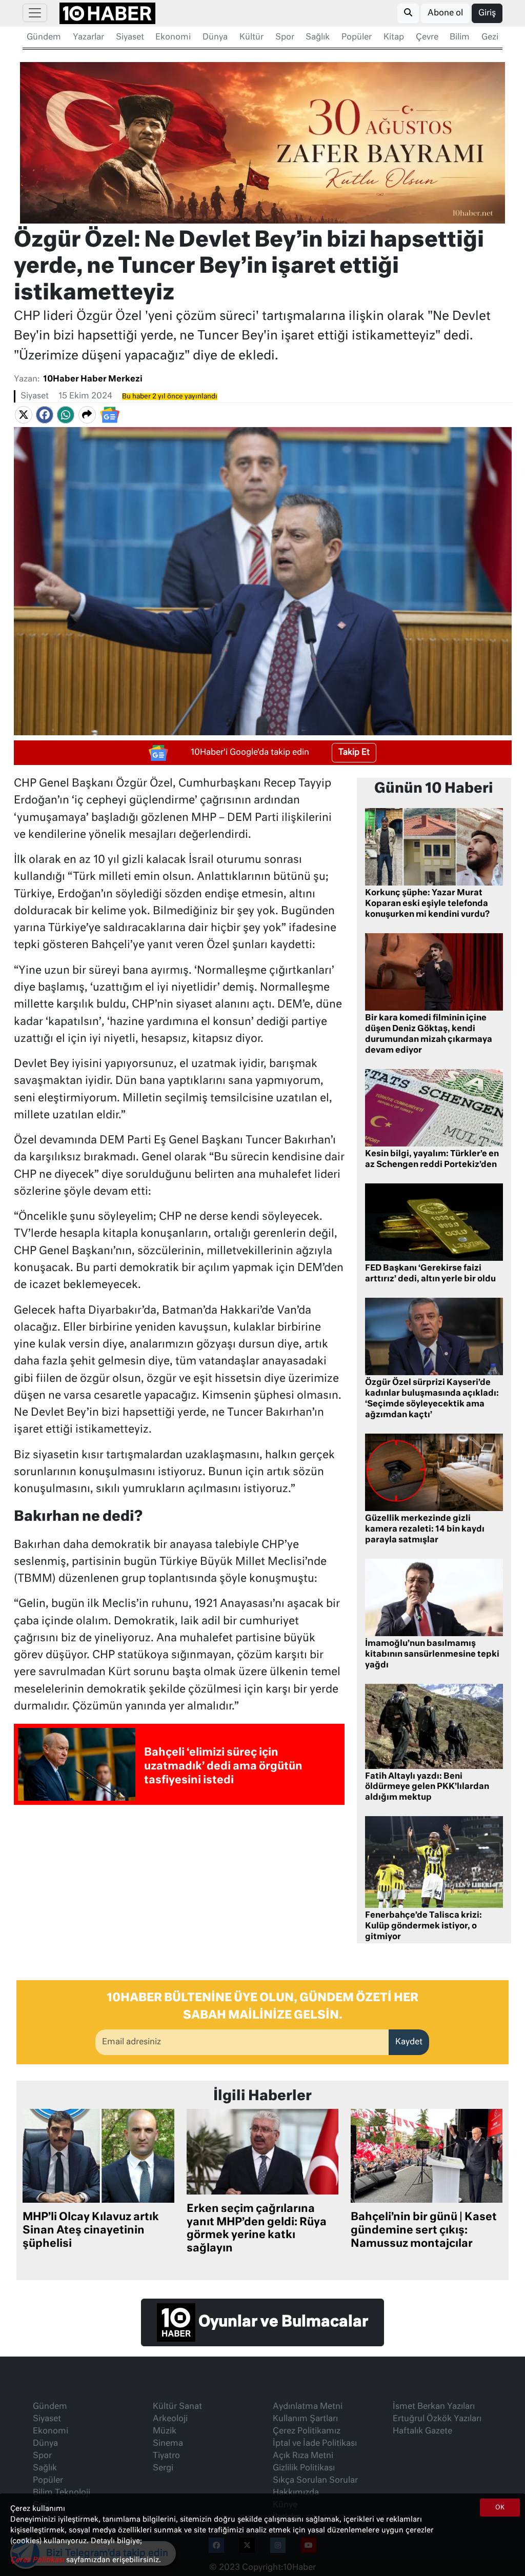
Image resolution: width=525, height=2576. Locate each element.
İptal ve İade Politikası (315, 2444)
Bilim (460, 37)
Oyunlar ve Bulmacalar (282, 2322)
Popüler (357, 37)
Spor (285, 37)
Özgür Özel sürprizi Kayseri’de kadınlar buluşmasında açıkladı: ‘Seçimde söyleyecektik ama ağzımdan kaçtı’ (432, 1399)
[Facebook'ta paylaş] (45, 415)
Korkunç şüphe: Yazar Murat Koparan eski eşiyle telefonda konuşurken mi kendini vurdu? (427, 904)
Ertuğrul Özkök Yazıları (437, 2419)
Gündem (44, 37)
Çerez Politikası (38, 2560)
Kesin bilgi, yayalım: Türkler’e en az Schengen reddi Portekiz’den (432, 1160)
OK (500, 2508)
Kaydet (409, 2042)
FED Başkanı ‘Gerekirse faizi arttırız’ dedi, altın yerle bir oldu (430, 1274)
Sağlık (318, 37)
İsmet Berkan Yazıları (434, 2407)
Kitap (394, 37)
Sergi (163, 2468)
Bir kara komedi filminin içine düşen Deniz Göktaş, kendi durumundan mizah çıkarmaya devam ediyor (429, 1034)
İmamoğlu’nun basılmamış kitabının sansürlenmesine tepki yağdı (432, 1655)
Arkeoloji (170, 2419)
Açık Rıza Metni (303, 2456)
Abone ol (445, 13)
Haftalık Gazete (422, 2431)
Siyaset (130, 37)
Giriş (487, 13)
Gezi (490, 37)
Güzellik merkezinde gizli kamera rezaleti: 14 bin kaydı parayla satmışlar (425, 1529)
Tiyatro (166, 2456)
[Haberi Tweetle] (24, 415)
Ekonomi (173, 37)
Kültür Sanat (177, 2407)
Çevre (427, 37)
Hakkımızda (296, 2493)
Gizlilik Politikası (304, 2468)
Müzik (165, 2431)
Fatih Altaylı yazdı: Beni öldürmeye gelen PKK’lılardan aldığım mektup (427, 1787)
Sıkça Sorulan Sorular (315, 2481)
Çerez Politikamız (307, 2431)
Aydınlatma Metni (308, 2407)
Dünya (215, 37)
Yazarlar (88, 37)
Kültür (251, 37)
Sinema (168, 2444)
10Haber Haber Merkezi (93, 379)
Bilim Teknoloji (62, 2493)
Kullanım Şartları (305, 2419)
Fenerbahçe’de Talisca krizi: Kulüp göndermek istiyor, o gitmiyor (423, 1926)
